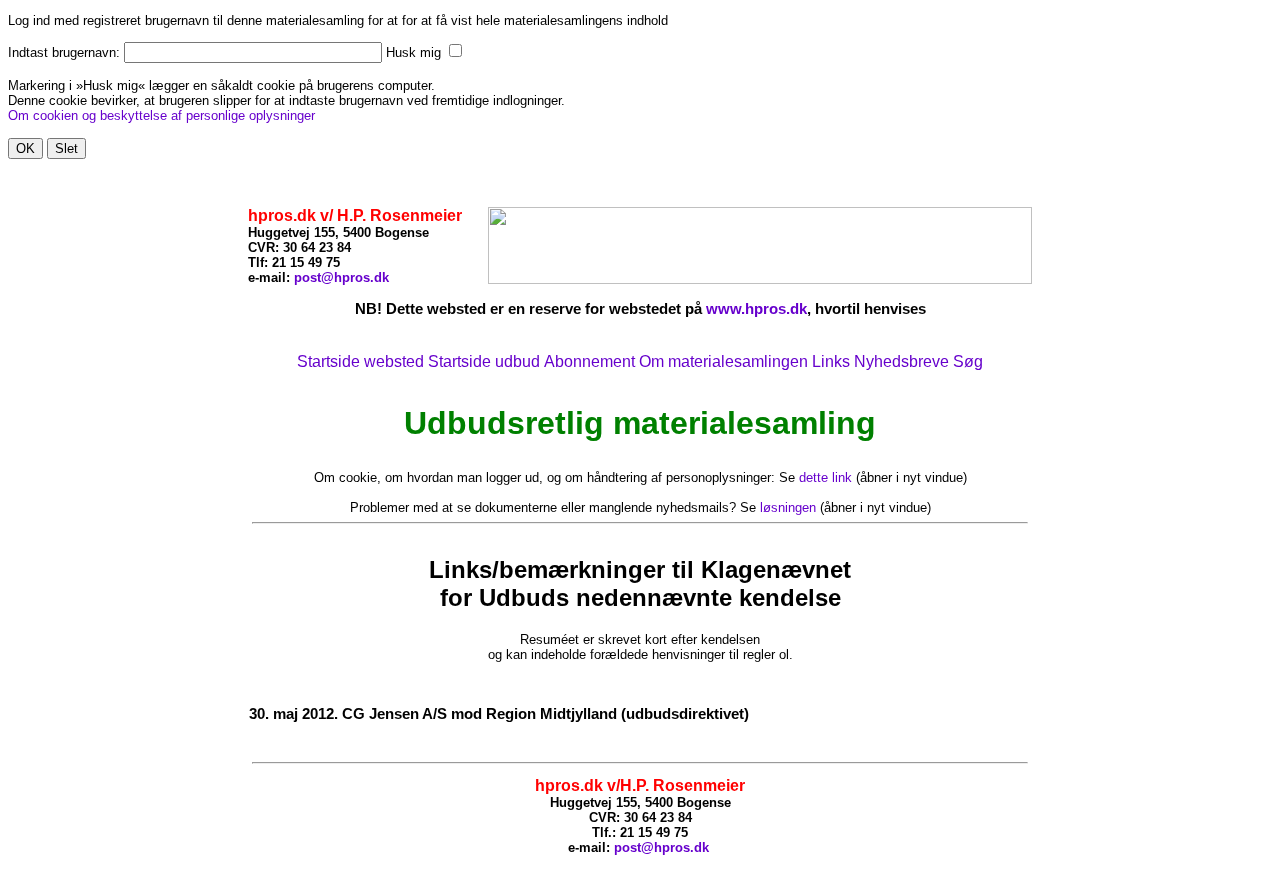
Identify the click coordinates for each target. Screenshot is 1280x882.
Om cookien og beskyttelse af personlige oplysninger (161, 115)
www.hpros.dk (756, 308)
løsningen (788, 507)
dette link (825, 477)
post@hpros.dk (341, 277)
